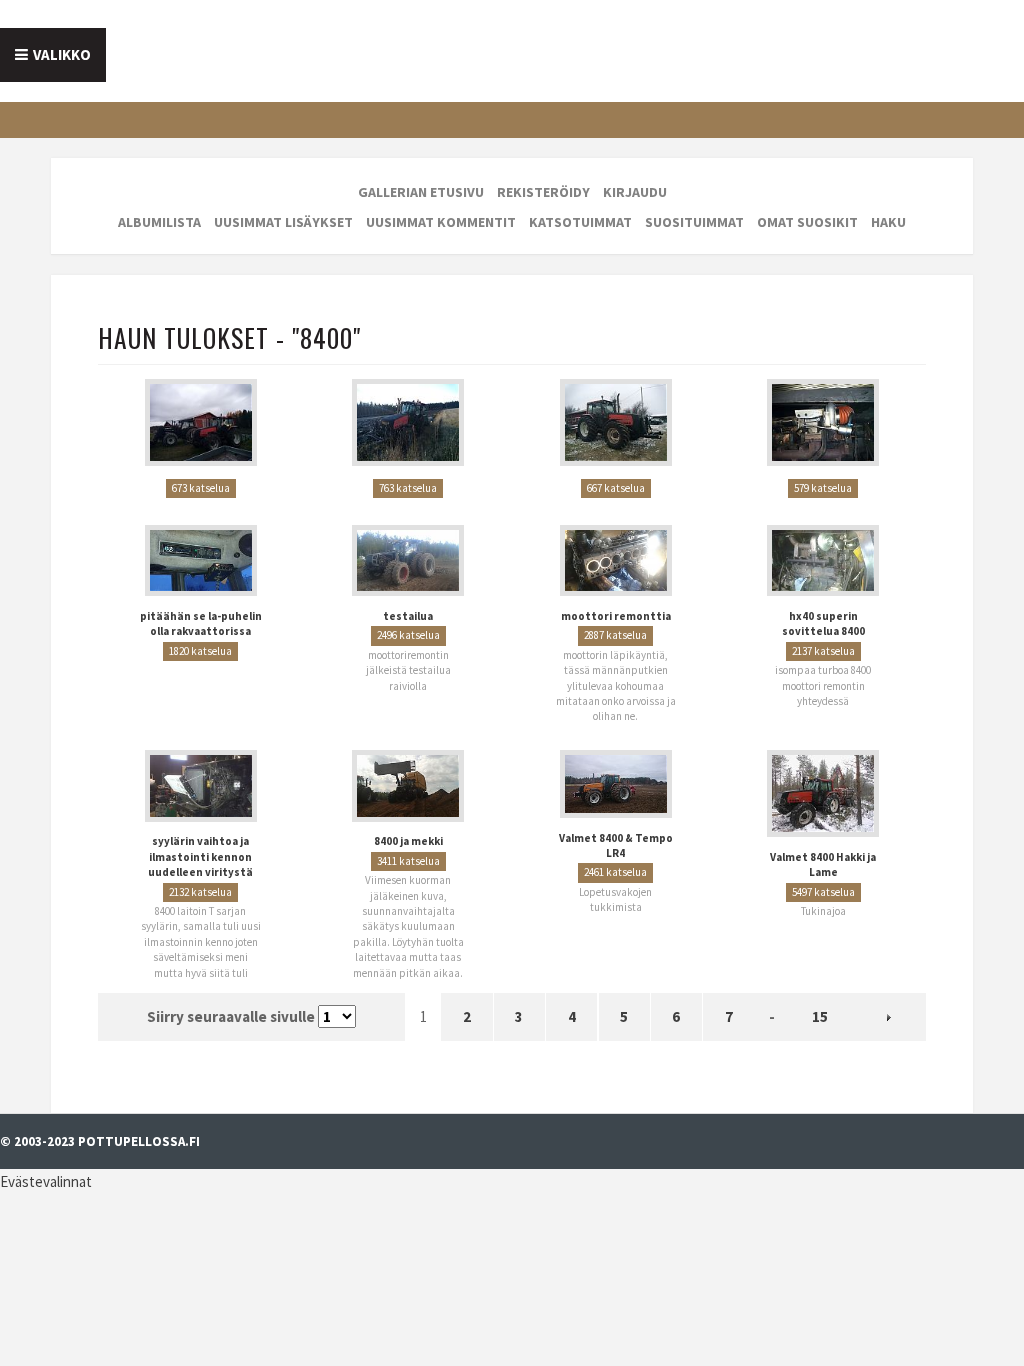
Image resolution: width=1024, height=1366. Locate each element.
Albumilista (159, 222)
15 (820, 1004)
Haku (888, 222)
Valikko (62, 54)
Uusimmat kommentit (441, 222)
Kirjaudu (635, 192)
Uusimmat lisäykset (283, 222)
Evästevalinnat (46, 1168)
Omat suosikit (807, 222)
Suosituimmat (694, 222)
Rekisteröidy (543, 192)
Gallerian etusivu (421, 192)
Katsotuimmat (580, 222)
